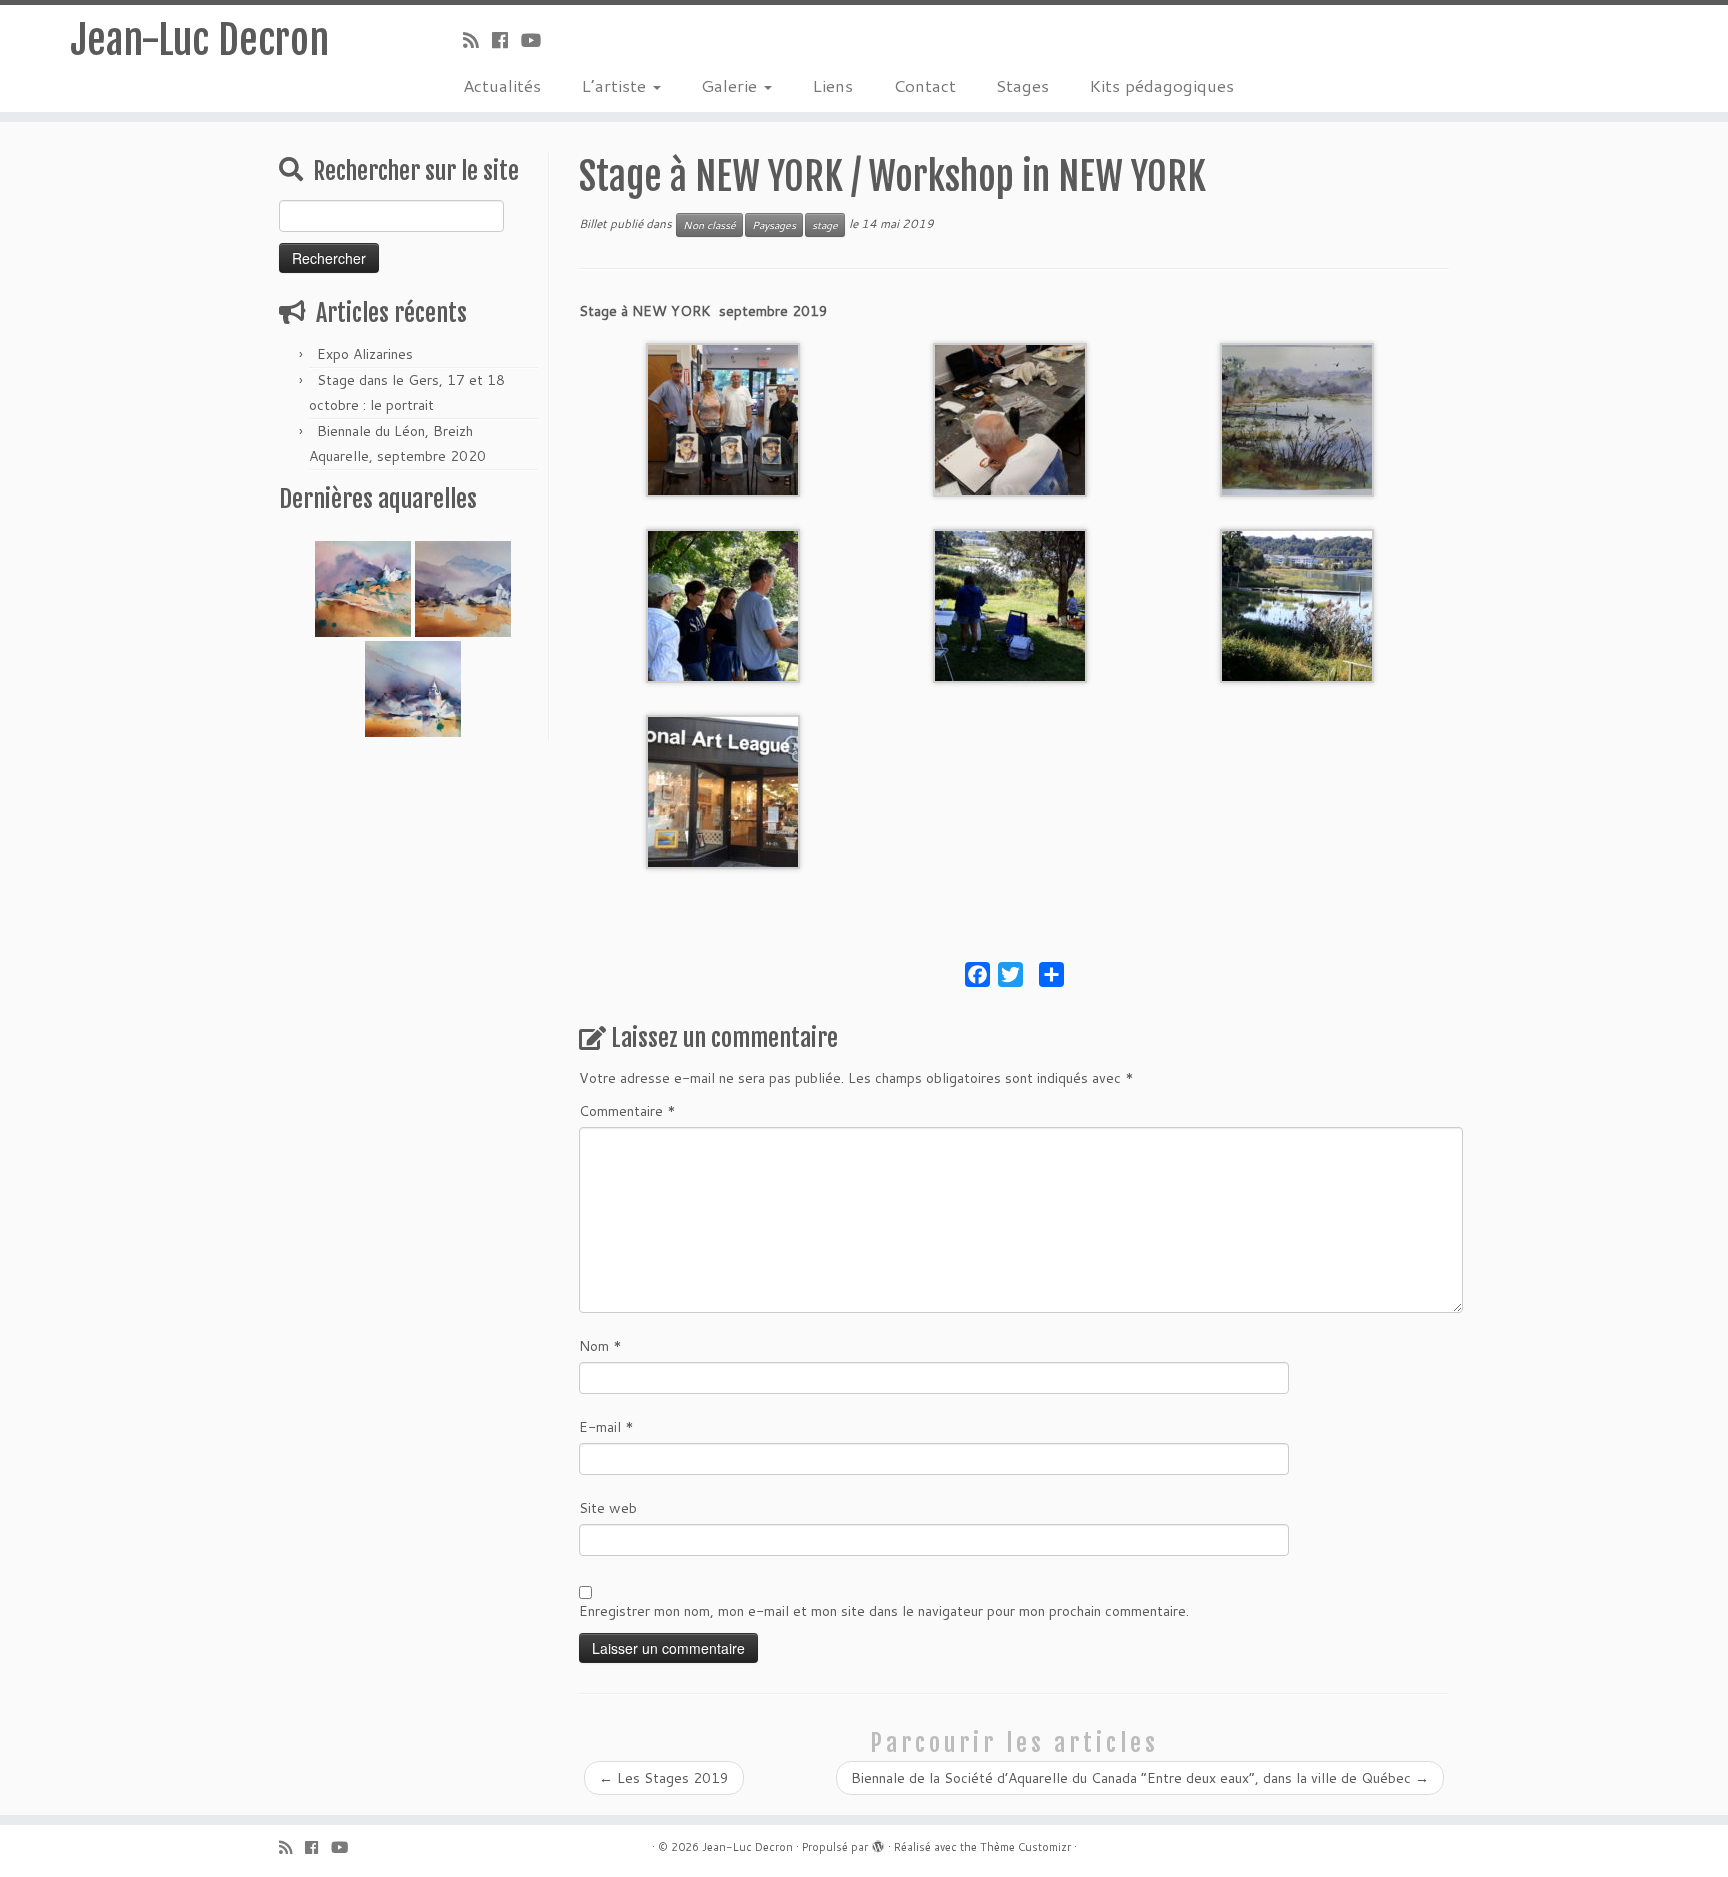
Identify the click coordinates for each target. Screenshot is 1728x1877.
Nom (600, 1346)
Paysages (774, 225)
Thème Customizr (1025, 1847)
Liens (832, 85)
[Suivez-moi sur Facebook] (506, 40)
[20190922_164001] (723, 419)
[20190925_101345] (1297, 605)
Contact (924, 85)
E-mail (606, 1427)
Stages (1022, 85)
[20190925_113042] (1010, 605)
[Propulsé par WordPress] (878, 1843)
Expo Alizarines (365, 354)
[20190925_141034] (723, 605)
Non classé (709, 225)
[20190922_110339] (1010, 419)
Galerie (731, 85)
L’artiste (616, 85)
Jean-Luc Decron (199, 40)
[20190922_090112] (723, 791)
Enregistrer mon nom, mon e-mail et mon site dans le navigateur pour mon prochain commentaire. (884, 1611)
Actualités (502, 85)
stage (825, 225)
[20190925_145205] (1297, 419)
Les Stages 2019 (664, 1778)
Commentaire (627, 1111)
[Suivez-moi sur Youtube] (537, 40)
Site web (608, 1508)
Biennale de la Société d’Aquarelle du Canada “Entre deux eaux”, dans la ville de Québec (1140, 1778)
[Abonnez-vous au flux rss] (477, 40)
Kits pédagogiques (1161, 85)
